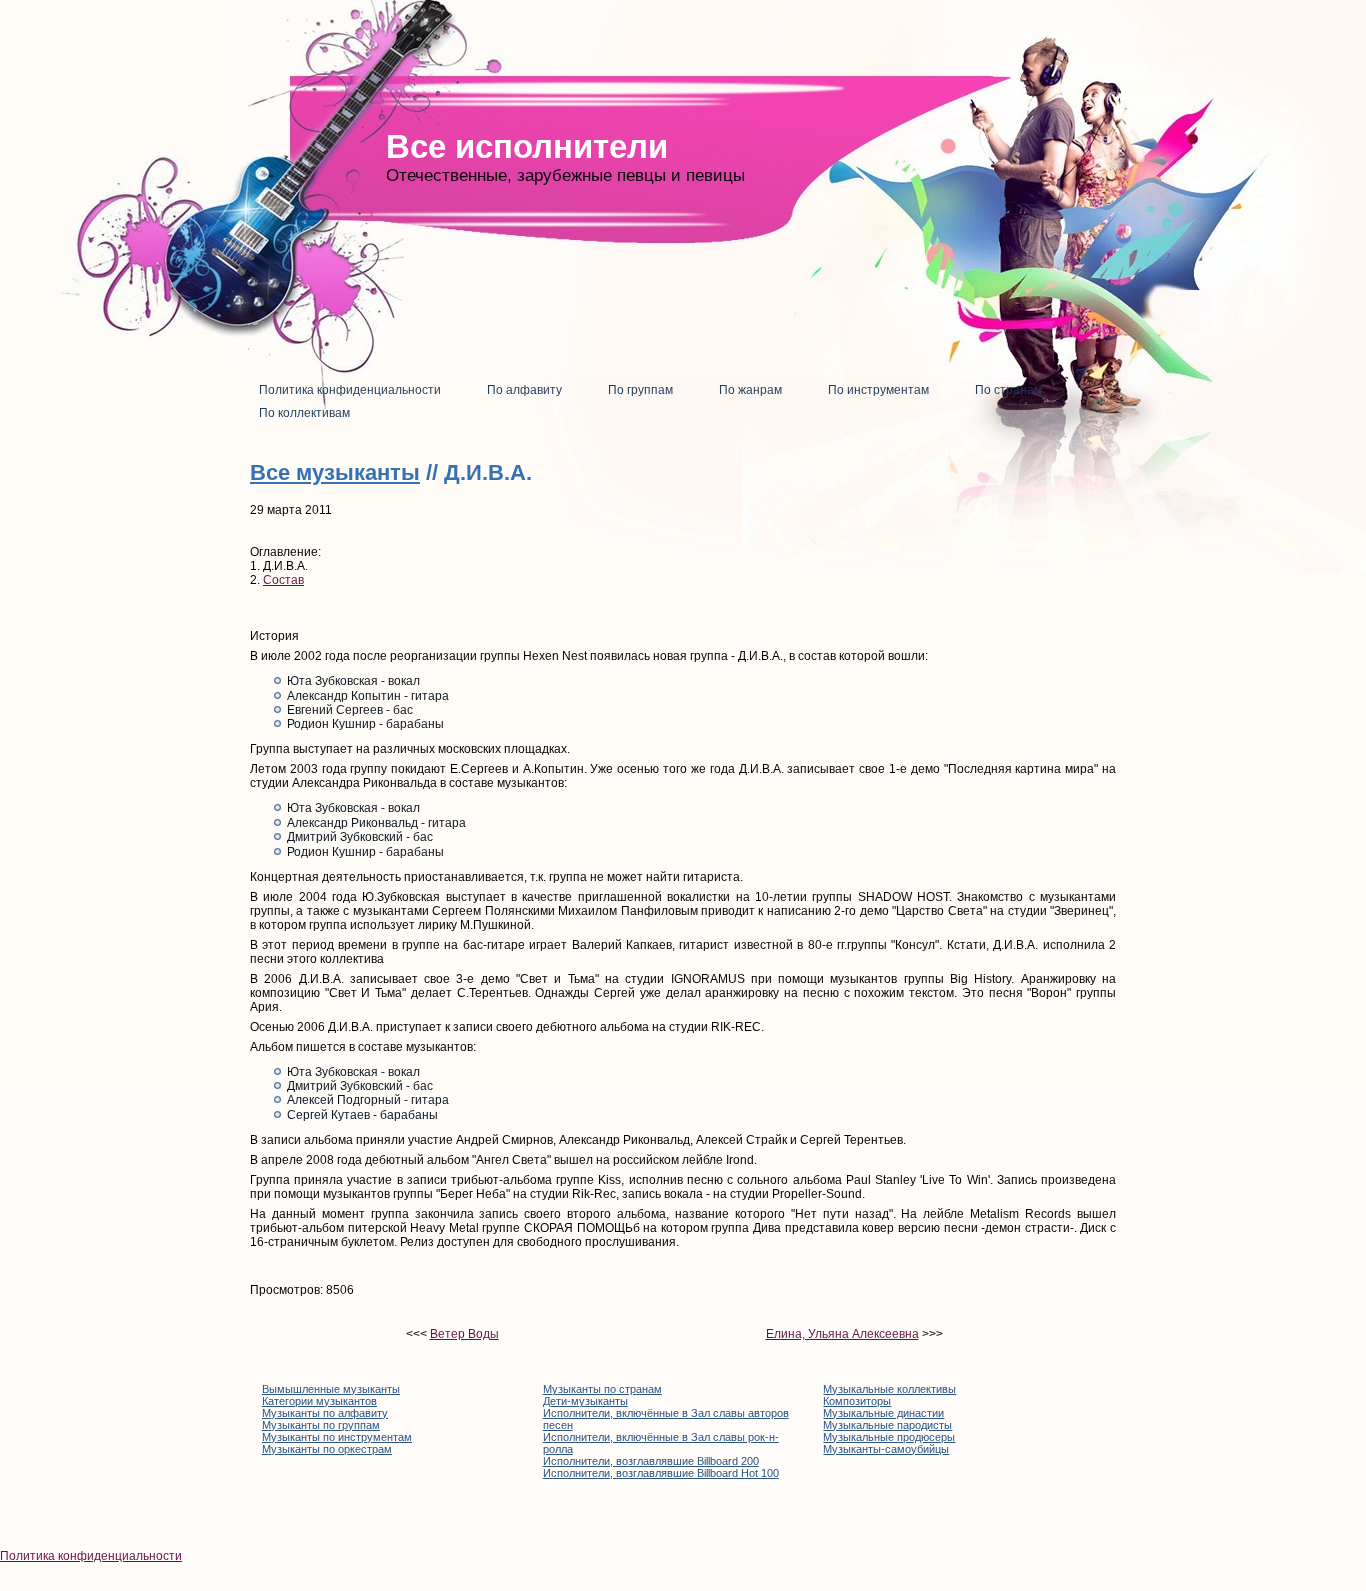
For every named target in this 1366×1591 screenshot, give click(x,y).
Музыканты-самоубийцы (886, 1449)
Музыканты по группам (321, 1425)
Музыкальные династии (883, 1413)
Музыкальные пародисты (887, 1425)
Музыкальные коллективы (889, 1389)
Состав (283, 580)
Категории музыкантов (319, 1401)
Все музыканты (335, 472)
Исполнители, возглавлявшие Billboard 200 (651, 1461)
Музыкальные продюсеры (889, 1437)
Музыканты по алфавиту (325, 1413)
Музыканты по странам (602, 1389)
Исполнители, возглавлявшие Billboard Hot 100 (661, 1473)
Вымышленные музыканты (331, 1389)
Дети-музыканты (585, 1401)
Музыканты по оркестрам (327, 1449)
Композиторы (857, 1401)
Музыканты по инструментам (337, 1437)
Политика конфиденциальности (91, 1556)
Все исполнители (527, 146)
